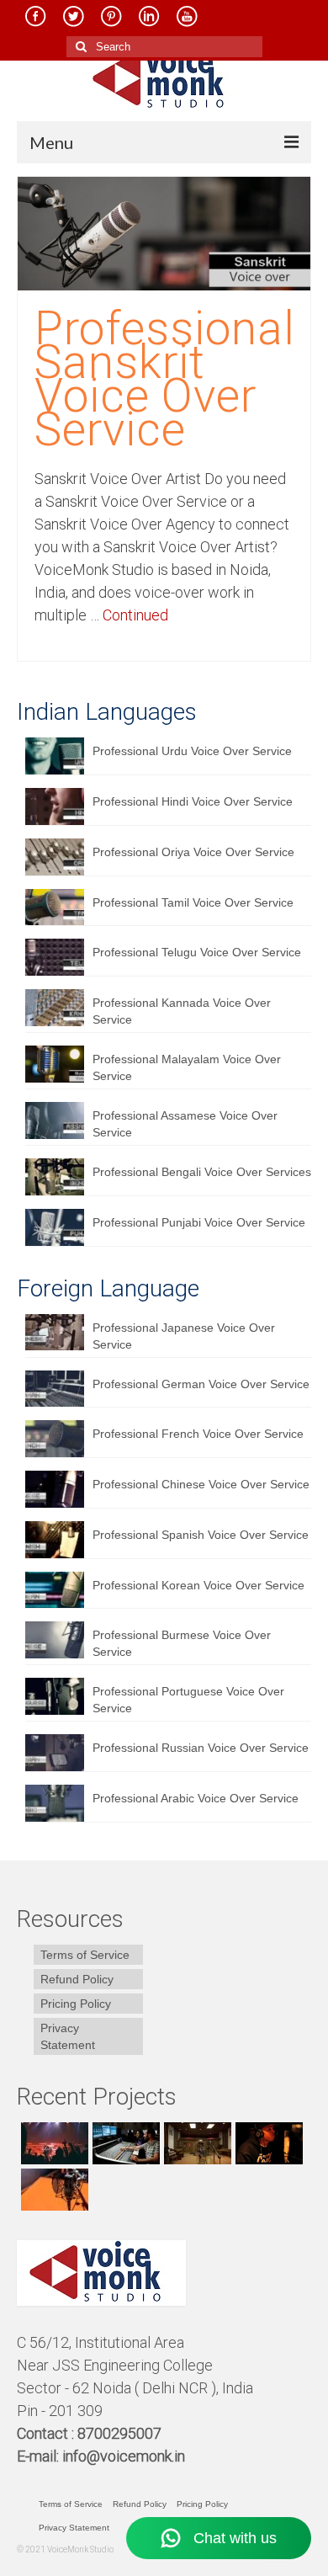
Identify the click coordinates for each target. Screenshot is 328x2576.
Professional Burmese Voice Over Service (182, 1643)
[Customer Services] (53, 2143)
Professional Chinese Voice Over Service (201, 1484)
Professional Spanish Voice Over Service (201, 1535)
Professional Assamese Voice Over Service (185, 1124)
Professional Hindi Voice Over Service (193, 801)
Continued (135, 615)
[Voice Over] (53, 2190)
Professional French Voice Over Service (198, 1434)
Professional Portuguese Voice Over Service (188, 1700)
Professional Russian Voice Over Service (201, 1748)
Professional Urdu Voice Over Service (192, 751)
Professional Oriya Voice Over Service (193, 852)
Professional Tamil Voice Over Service (193, 902)
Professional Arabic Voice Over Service (196, 1798)
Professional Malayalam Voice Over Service (187, 1067)
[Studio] (267, 2143)
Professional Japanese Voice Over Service (184, 1336)
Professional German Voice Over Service (201, 1384)
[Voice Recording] (196, 2143)
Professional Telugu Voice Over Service (197, 952)
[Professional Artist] (124, 2143)
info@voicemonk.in (124, 2456)
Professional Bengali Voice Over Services (202, 1172)
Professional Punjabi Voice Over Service (199, 1222)
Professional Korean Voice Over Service (198, 1585)
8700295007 (121, 2433)
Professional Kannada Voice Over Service (182, 1011)
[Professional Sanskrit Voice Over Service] (164, 232)
